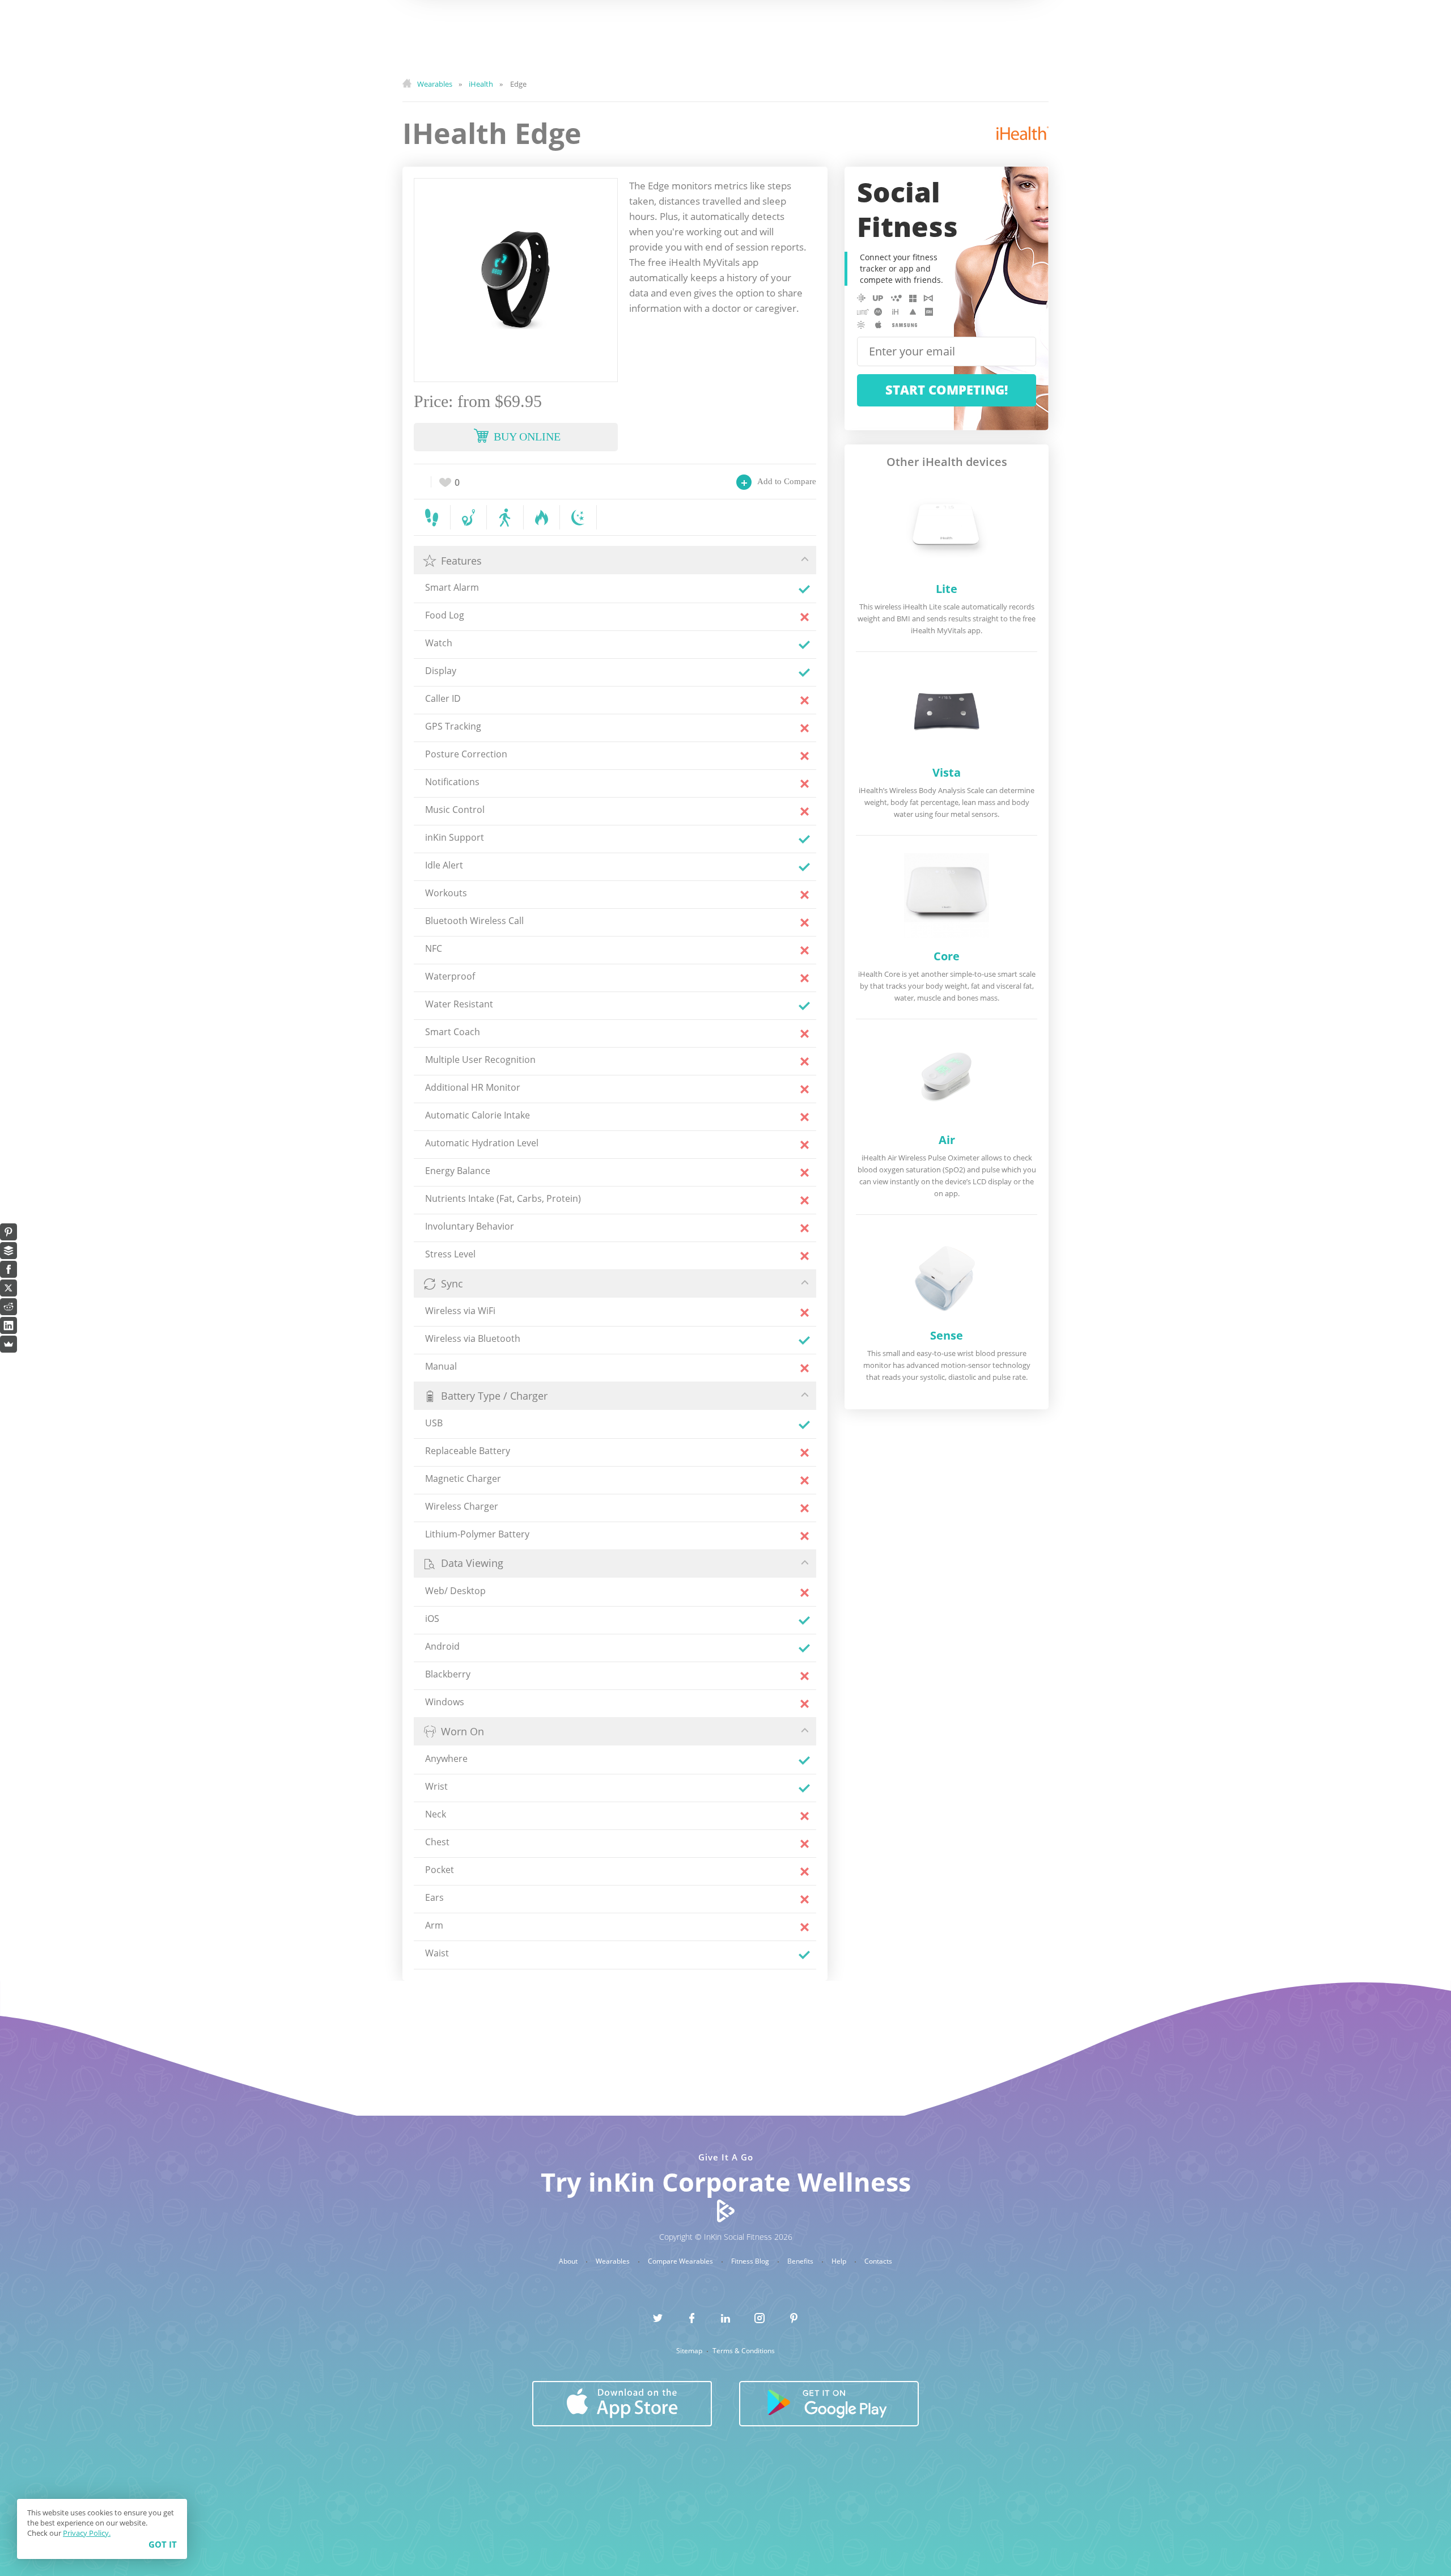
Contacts (878, 2261)
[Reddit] (9, 1307)
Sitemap (690, 2351)
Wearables (614, 2261)
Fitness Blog (751, 2261)
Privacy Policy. (87, 2533)
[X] (9, 1288)
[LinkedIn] (9, 1325)
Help (840, 2261)
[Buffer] (9, 1251)
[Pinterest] (9, 1232)
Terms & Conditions (744, 2351)
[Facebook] (9, 1269)
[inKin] (726, 2210)
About (569, 2261)
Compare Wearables (681, 2261)
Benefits (801, 2261)
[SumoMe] (9, 1344)
